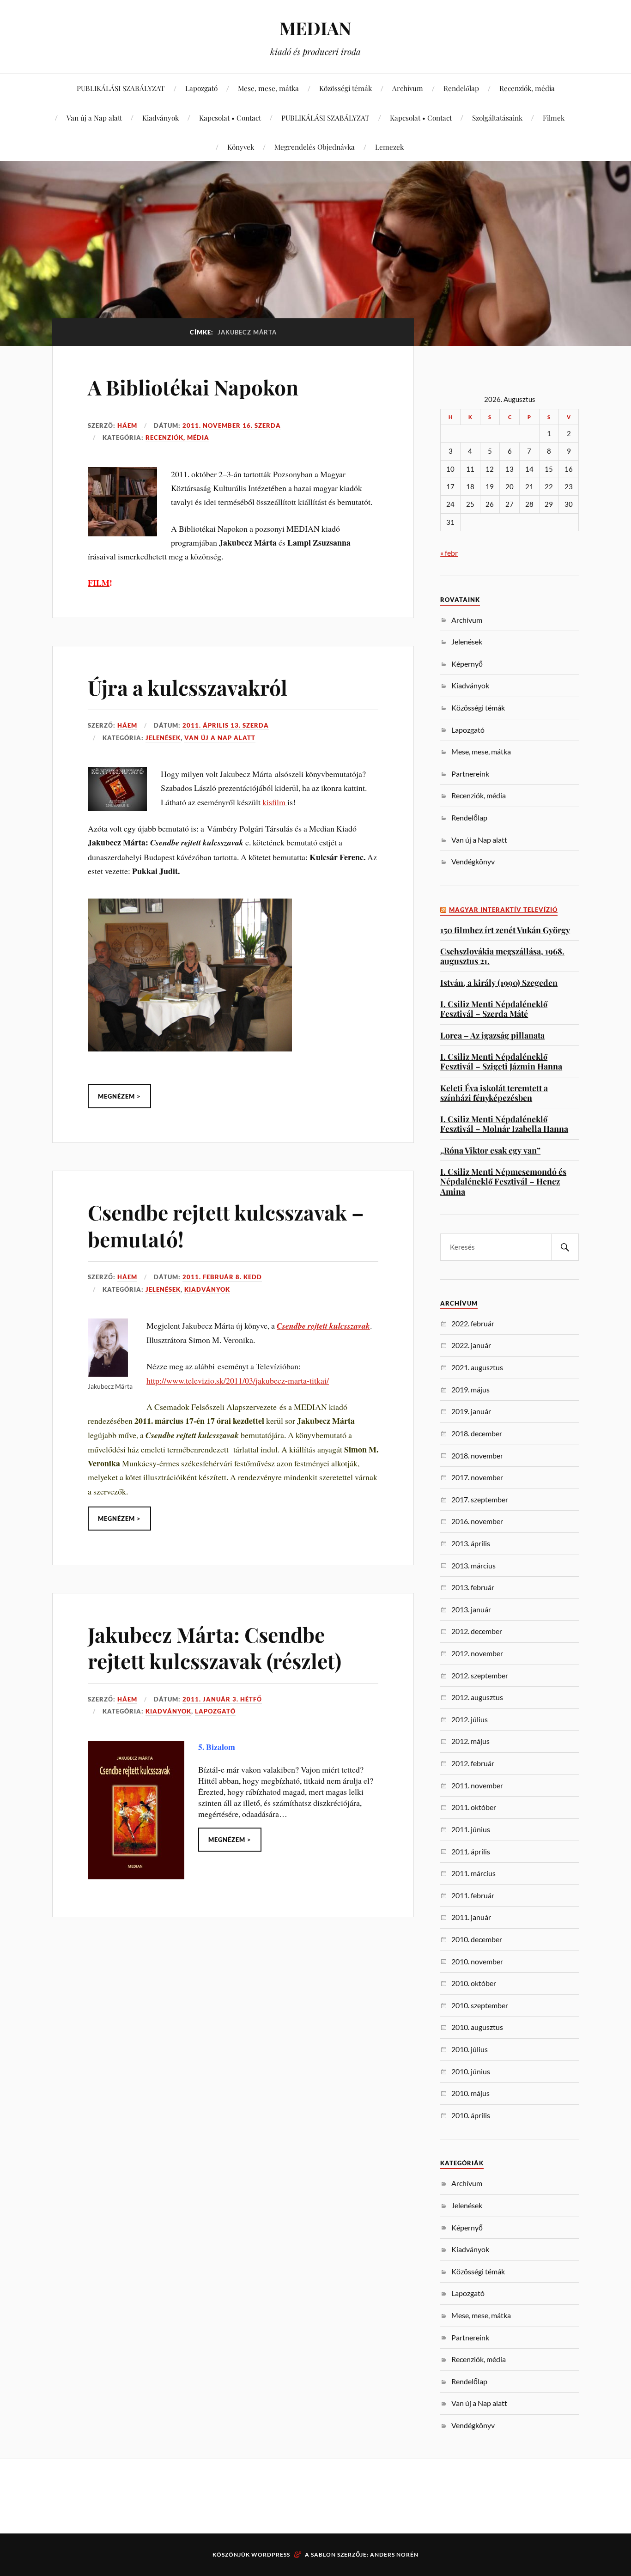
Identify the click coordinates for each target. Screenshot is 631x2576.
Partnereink (470, 774)
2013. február (473, 1587)
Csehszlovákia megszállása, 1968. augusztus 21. (502, 956)
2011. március (473, 1873)
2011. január (471, 1917)
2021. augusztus (477, 1367)
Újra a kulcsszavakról (188, 687)
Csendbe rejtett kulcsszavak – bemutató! (226, 1225)
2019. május (470, 1389)
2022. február (473, 1323)
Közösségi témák (346, 88)
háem (127, 425)
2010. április (471, 2115)
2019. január (471, 1411)
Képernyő (467, 664)
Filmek (554, 118)
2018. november (477, 1455)
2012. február (473, 1763)
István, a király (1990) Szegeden (499, 982)
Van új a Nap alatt (94, 118)
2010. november (477, 1961)
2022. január (471, 1345)
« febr (449, 553)
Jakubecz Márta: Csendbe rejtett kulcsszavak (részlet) (215, 1647)
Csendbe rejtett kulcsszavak (323, 1326)
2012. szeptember (480, 1675)
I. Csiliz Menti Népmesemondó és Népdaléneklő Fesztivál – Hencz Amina (503, 1181)
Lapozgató (201, 88)
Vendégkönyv (473, 861)
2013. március (473, 1565)
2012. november (477, 1653)
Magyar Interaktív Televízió (503, 910)
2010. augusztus (477, 2027)
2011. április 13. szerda (226, 725)
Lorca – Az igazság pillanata (492, 1035)
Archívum (408, 88)
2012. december (477, 1631)
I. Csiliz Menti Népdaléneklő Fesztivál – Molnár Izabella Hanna (504, 1124)
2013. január (471, 1609)
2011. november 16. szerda (232, 425)
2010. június (471, 2071)
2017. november (477, 1477)
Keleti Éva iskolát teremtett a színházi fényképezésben (494, 1093)
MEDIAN (315, 28)
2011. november (477, 1785)
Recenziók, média (527, 88)
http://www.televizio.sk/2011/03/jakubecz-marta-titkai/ (238, 1380)
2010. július (470, 2049)
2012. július (470, 1719)
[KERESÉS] (565, 1247)
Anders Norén (394, 2555)
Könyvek (241, 147)
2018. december (477, 1433)
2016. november (477, 1521)
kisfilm (275, 802)
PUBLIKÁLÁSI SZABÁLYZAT (121, 88)
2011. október (474, 1807)
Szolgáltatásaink (497, 118)
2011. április (471, 1851)
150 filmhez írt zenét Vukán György (505, 930)
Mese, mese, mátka (268, 88)
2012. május (470, 1741)
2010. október (474, 1983)
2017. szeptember (480, 1499)
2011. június (471, 1829)
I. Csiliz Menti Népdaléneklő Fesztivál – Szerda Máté (494, 1009)
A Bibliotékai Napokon (193, 387)
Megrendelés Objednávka (315, 147)
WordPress (271, 2555)
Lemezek (389, 147)
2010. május (470, 2093)
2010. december (477, 1939)
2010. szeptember (480, 2005)
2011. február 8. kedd (222, 1277)
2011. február (473, 1895)
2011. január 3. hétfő (222, 1699)
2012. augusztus (477, 1697)
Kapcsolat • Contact (230, 118)
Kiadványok (161, 118)
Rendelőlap (461, 88)
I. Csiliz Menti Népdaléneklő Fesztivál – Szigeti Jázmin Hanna (501, 1061)
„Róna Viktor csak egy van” (490, 1150)
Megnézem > (119, 1096)
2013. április (471, 1543)
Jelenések (163, 738)
